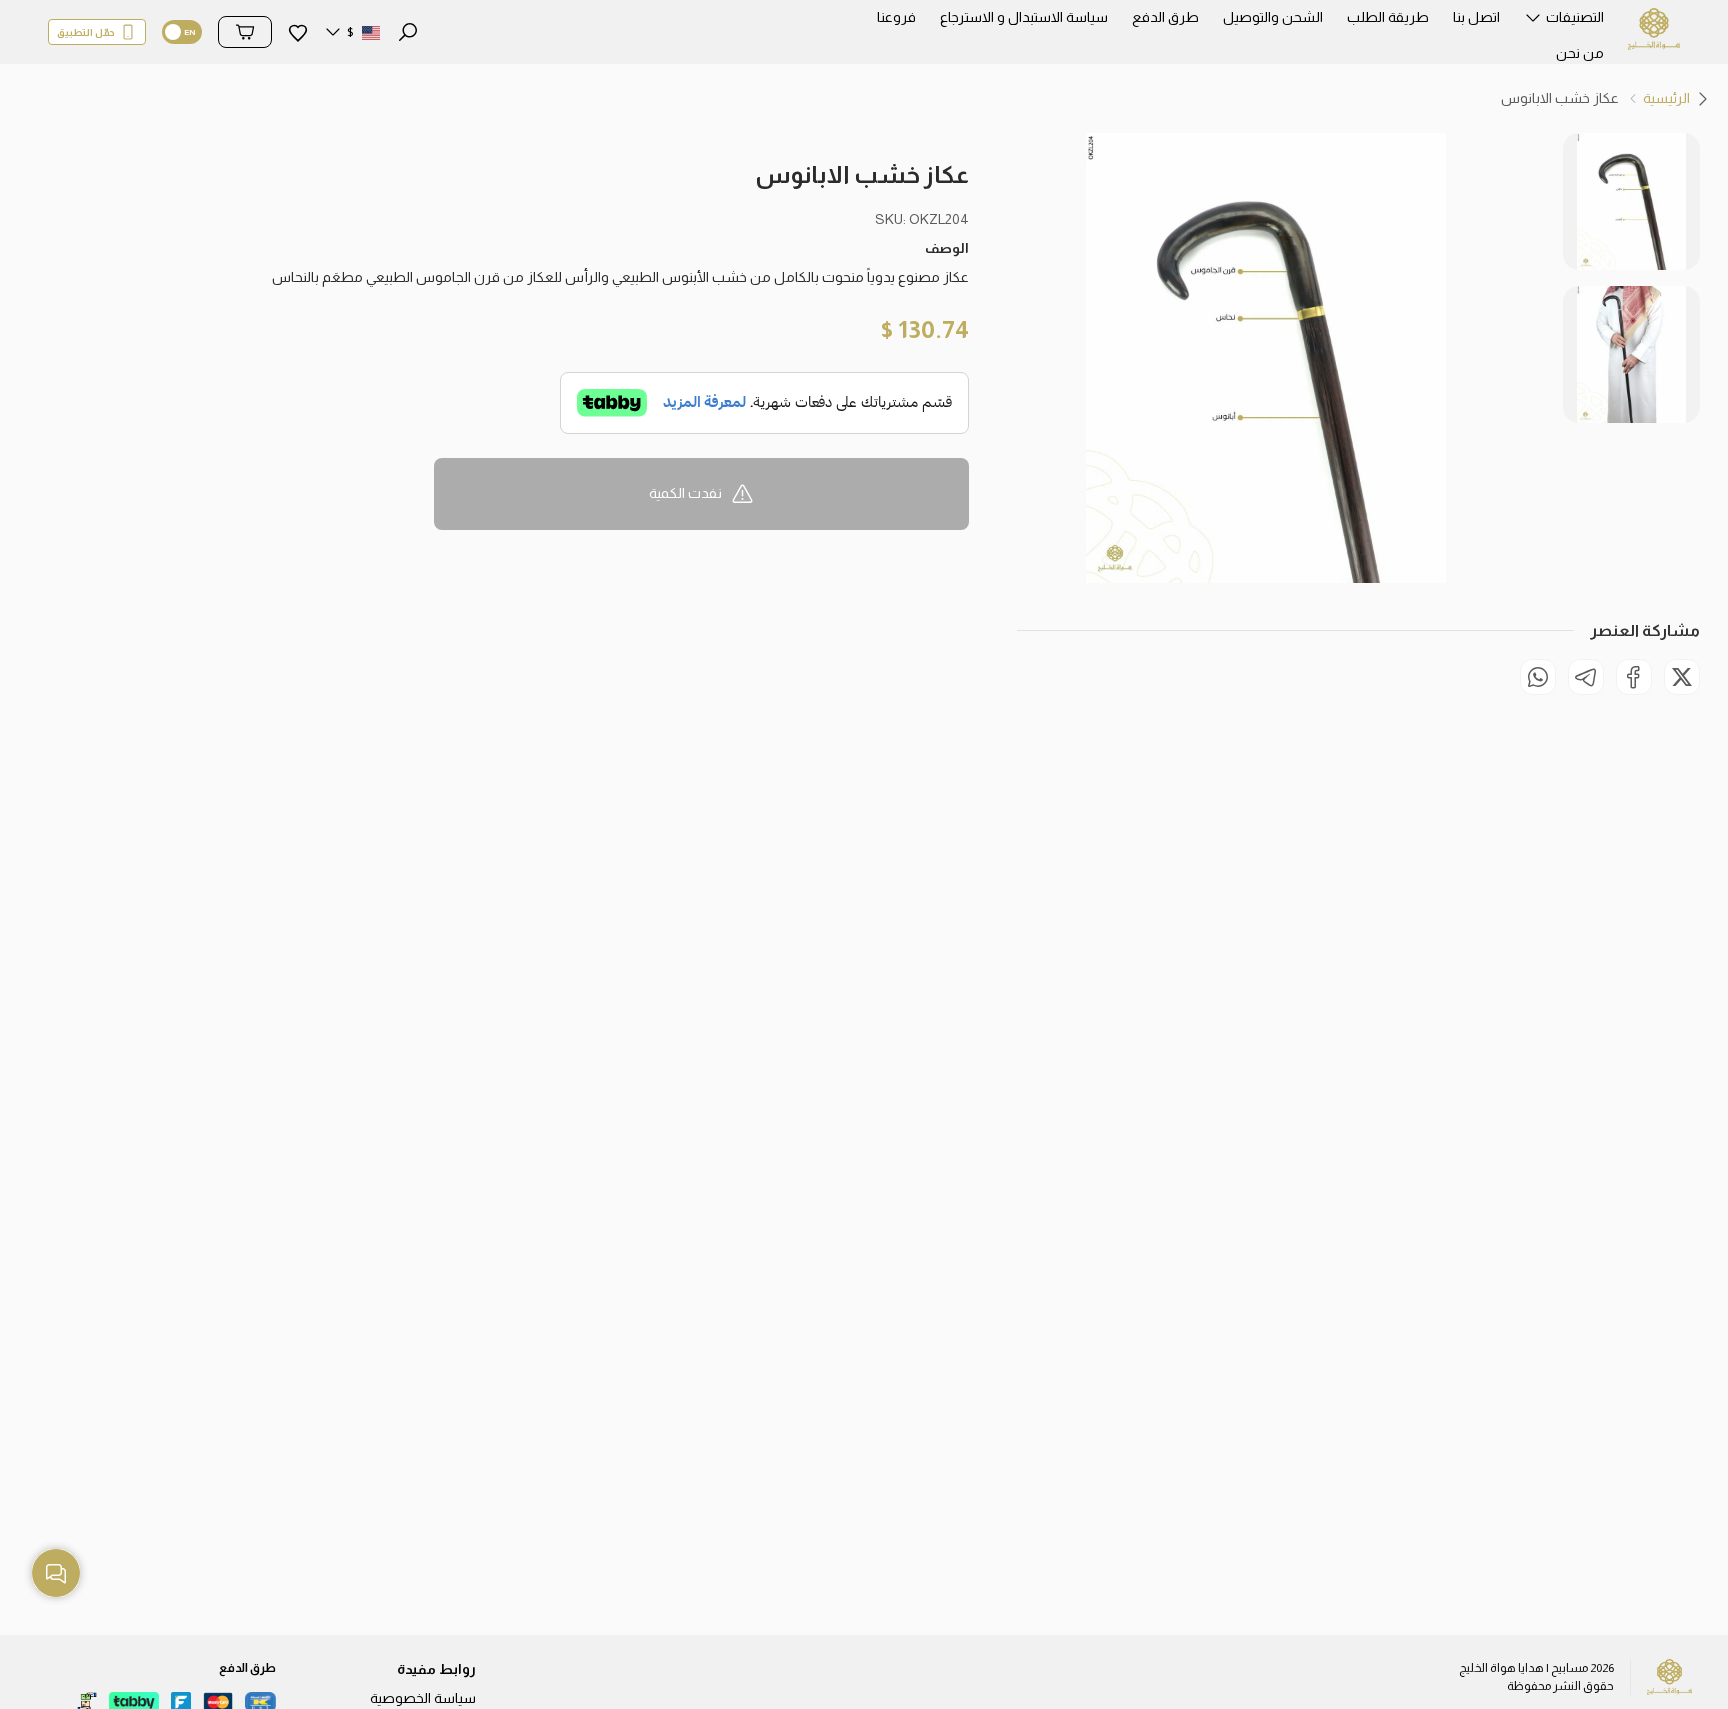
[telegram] (1586, 677)
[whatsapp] (1538, 677)
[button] (1564, 23)
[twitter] (1682, 677)
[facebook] (1634, 677)
